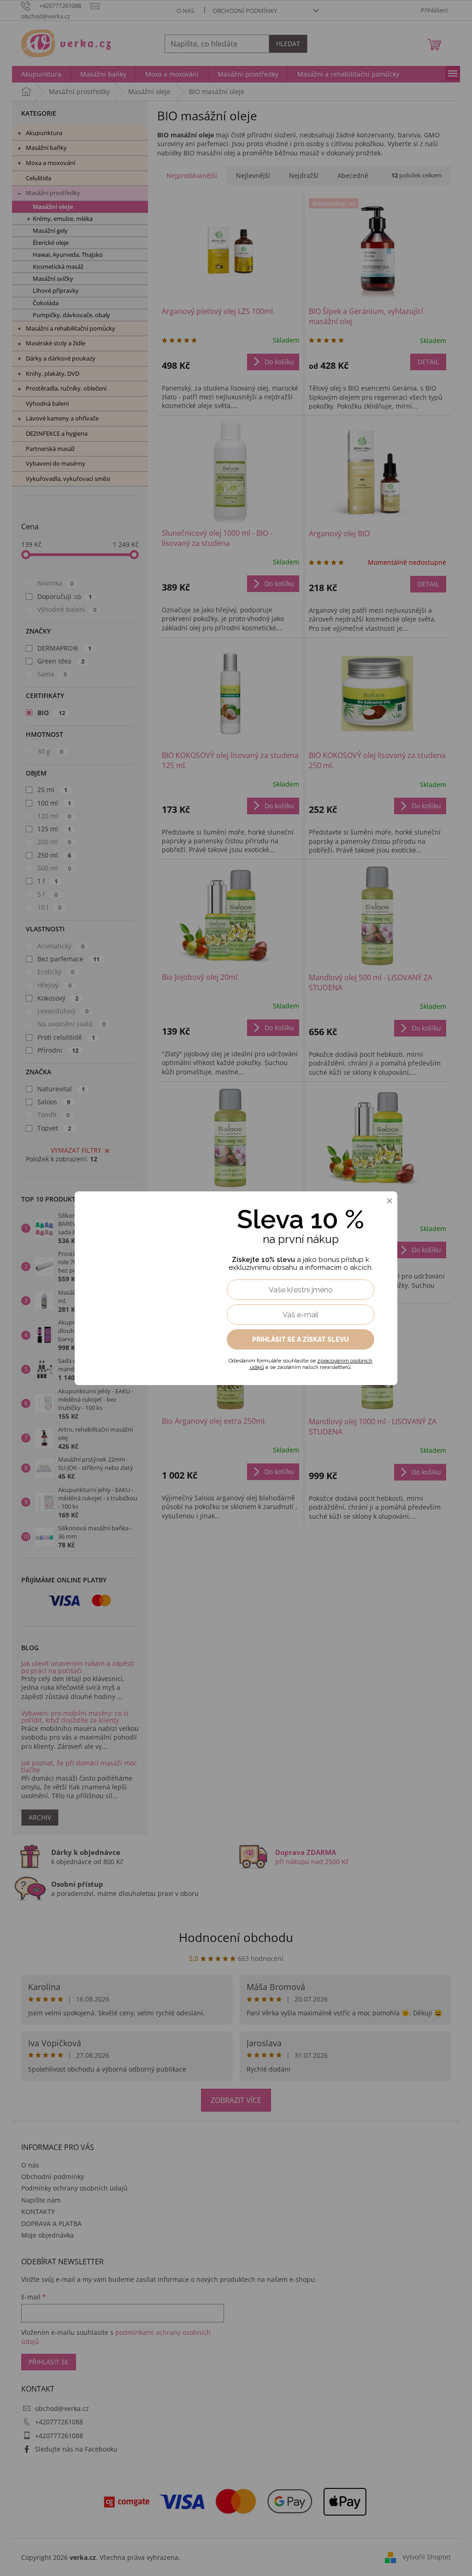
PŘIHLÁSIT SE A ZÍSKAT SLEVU (301, 1339)
